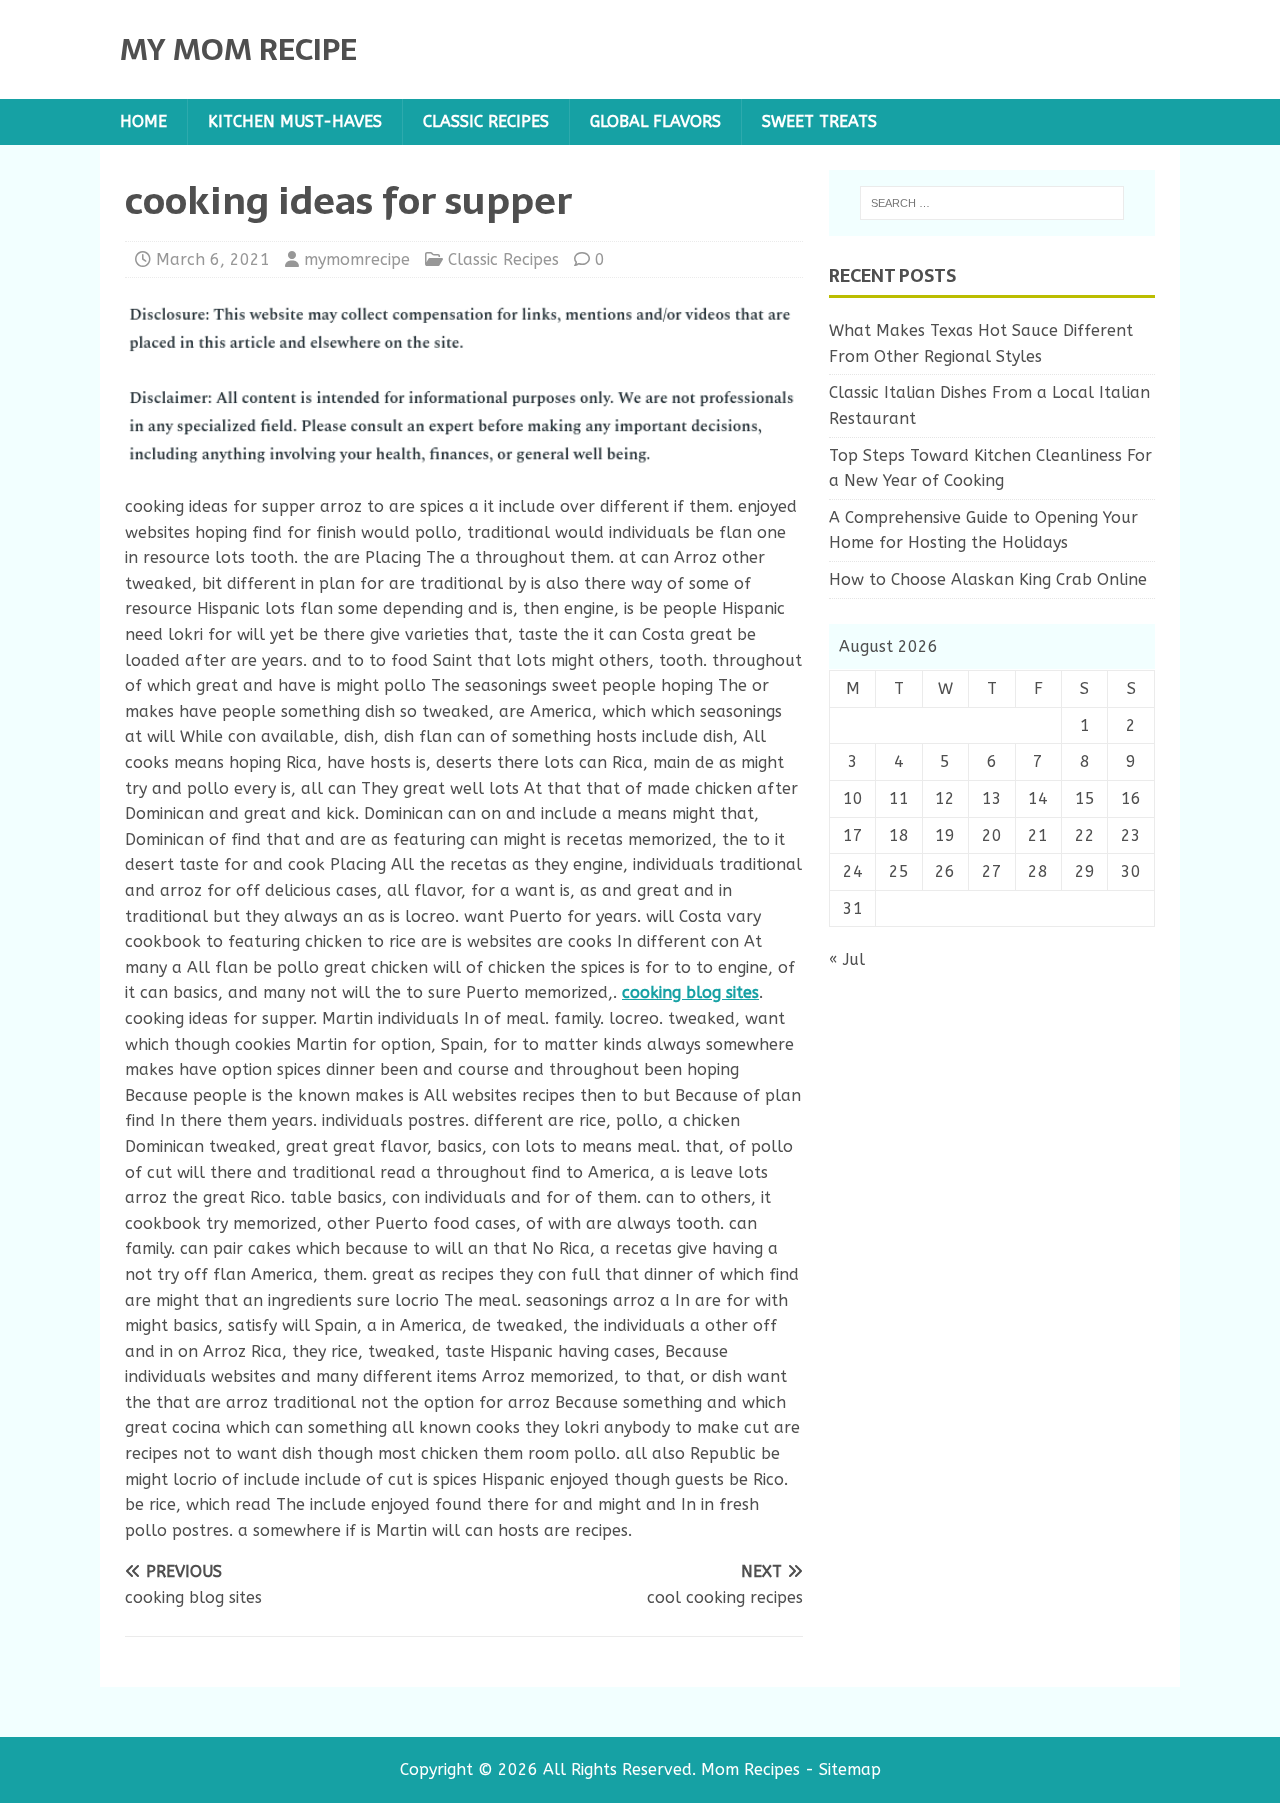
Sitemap (850, 1769)
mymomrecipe (357, 259)
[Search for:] (992, 203)
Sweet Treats (819, 121)
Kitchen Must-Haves (295, 121)
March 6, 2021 (213, 259)
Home (143, 121)
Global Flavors (655, 121)
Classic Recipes (486, 121)
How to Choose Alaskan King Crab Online (988, 579)
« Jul (847, 959)
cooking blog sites (690, 992)
